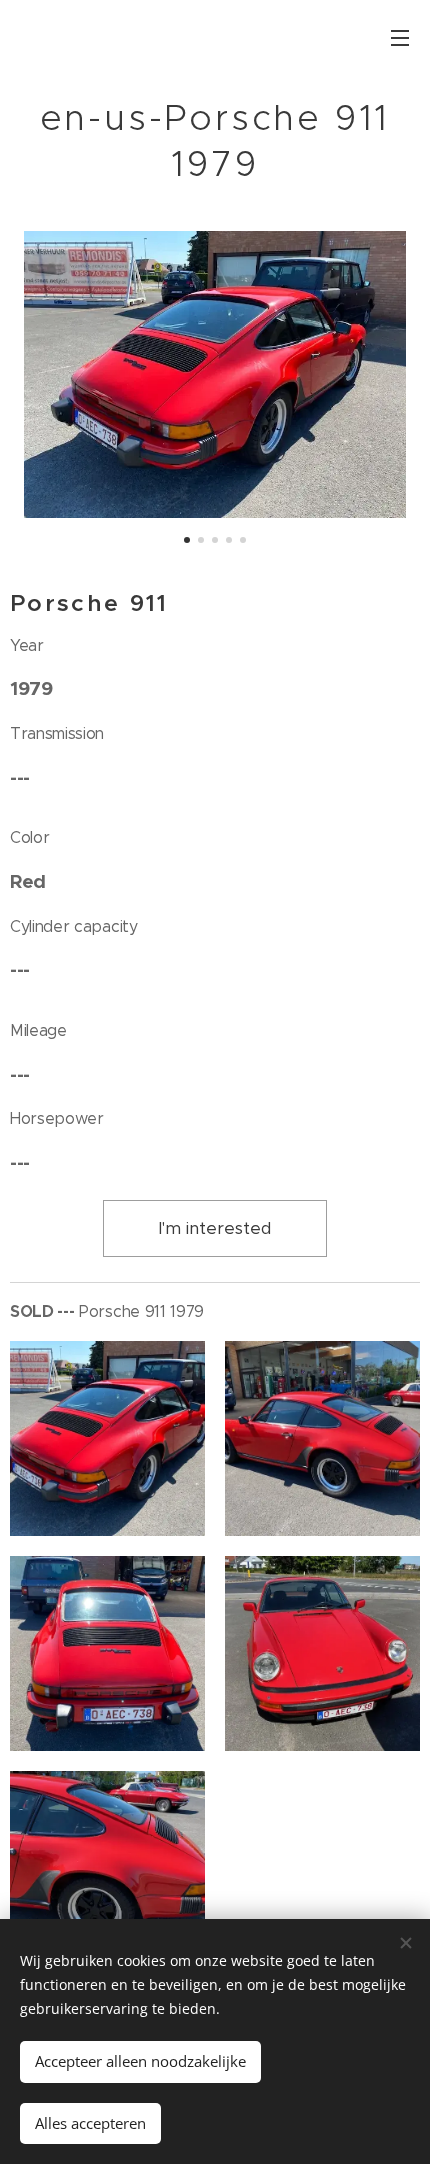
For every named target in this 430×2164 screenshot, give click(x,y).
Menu (400, 37)
